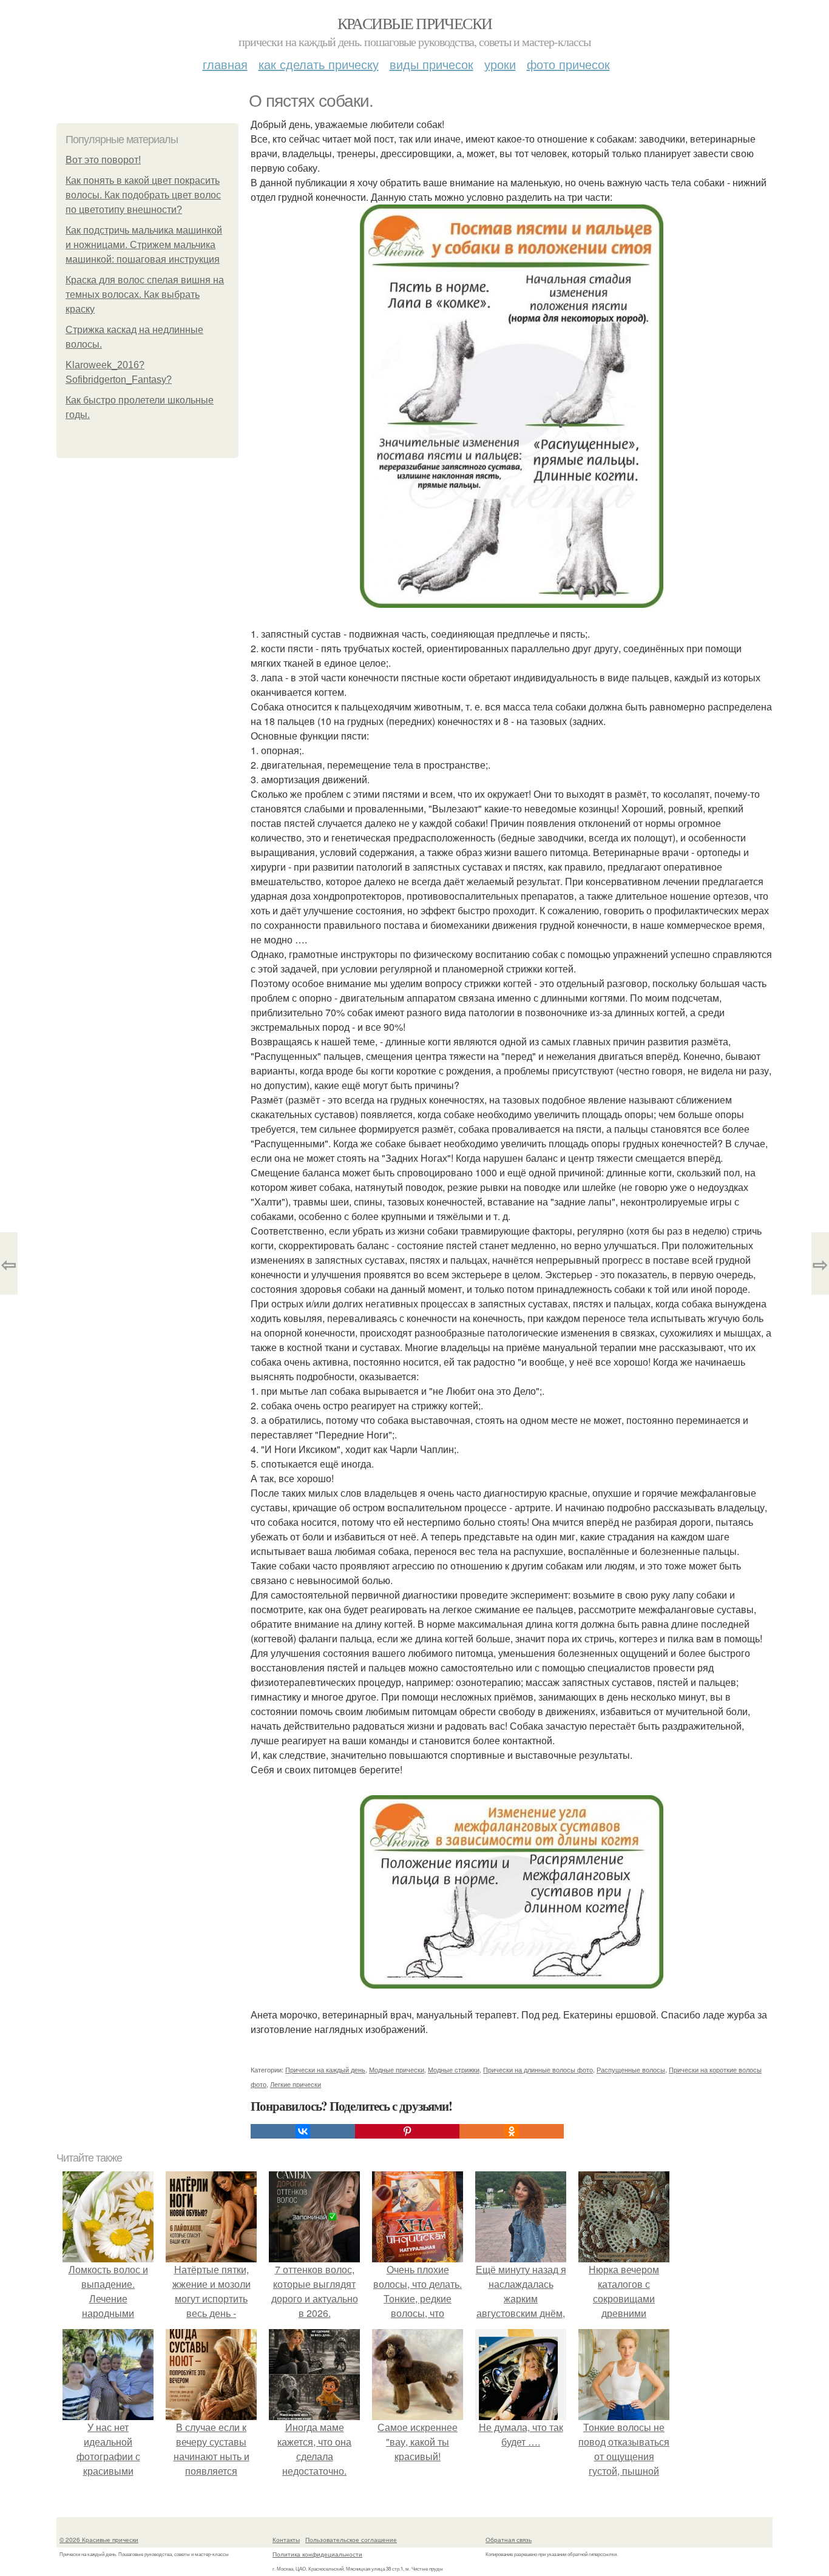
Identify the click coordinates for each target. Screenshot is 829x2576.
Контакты (286, 2540)
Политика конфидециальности (317, 2554)
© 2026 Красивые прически (99, 2540)
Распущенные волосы (631, 2069)
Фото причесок (568, 64)
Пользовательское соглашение (351, 2540)
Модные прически (397, 2069)
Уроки (500, 64)
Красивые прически (415, 23)
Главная (225, 64)
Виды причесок (431, 64)
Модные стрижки (454, 2069)
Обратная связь (509, 2540)
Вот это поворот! (103, 160)
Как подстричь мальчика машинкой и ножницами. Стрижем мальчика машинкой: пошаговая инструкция (144, 245)
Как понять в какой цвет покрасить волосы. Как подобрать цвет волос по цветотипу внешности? (143, 195)
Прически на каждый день (325, 2069)
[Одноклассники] (512, 2131)
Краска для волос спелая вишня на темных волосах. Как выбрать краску (145, 295)
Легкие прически (296, 2084)
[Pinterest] (407, 2131)
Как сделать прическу (319, 64)
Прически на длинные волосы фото (538, 2069)
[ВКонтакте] (303, 2131)
